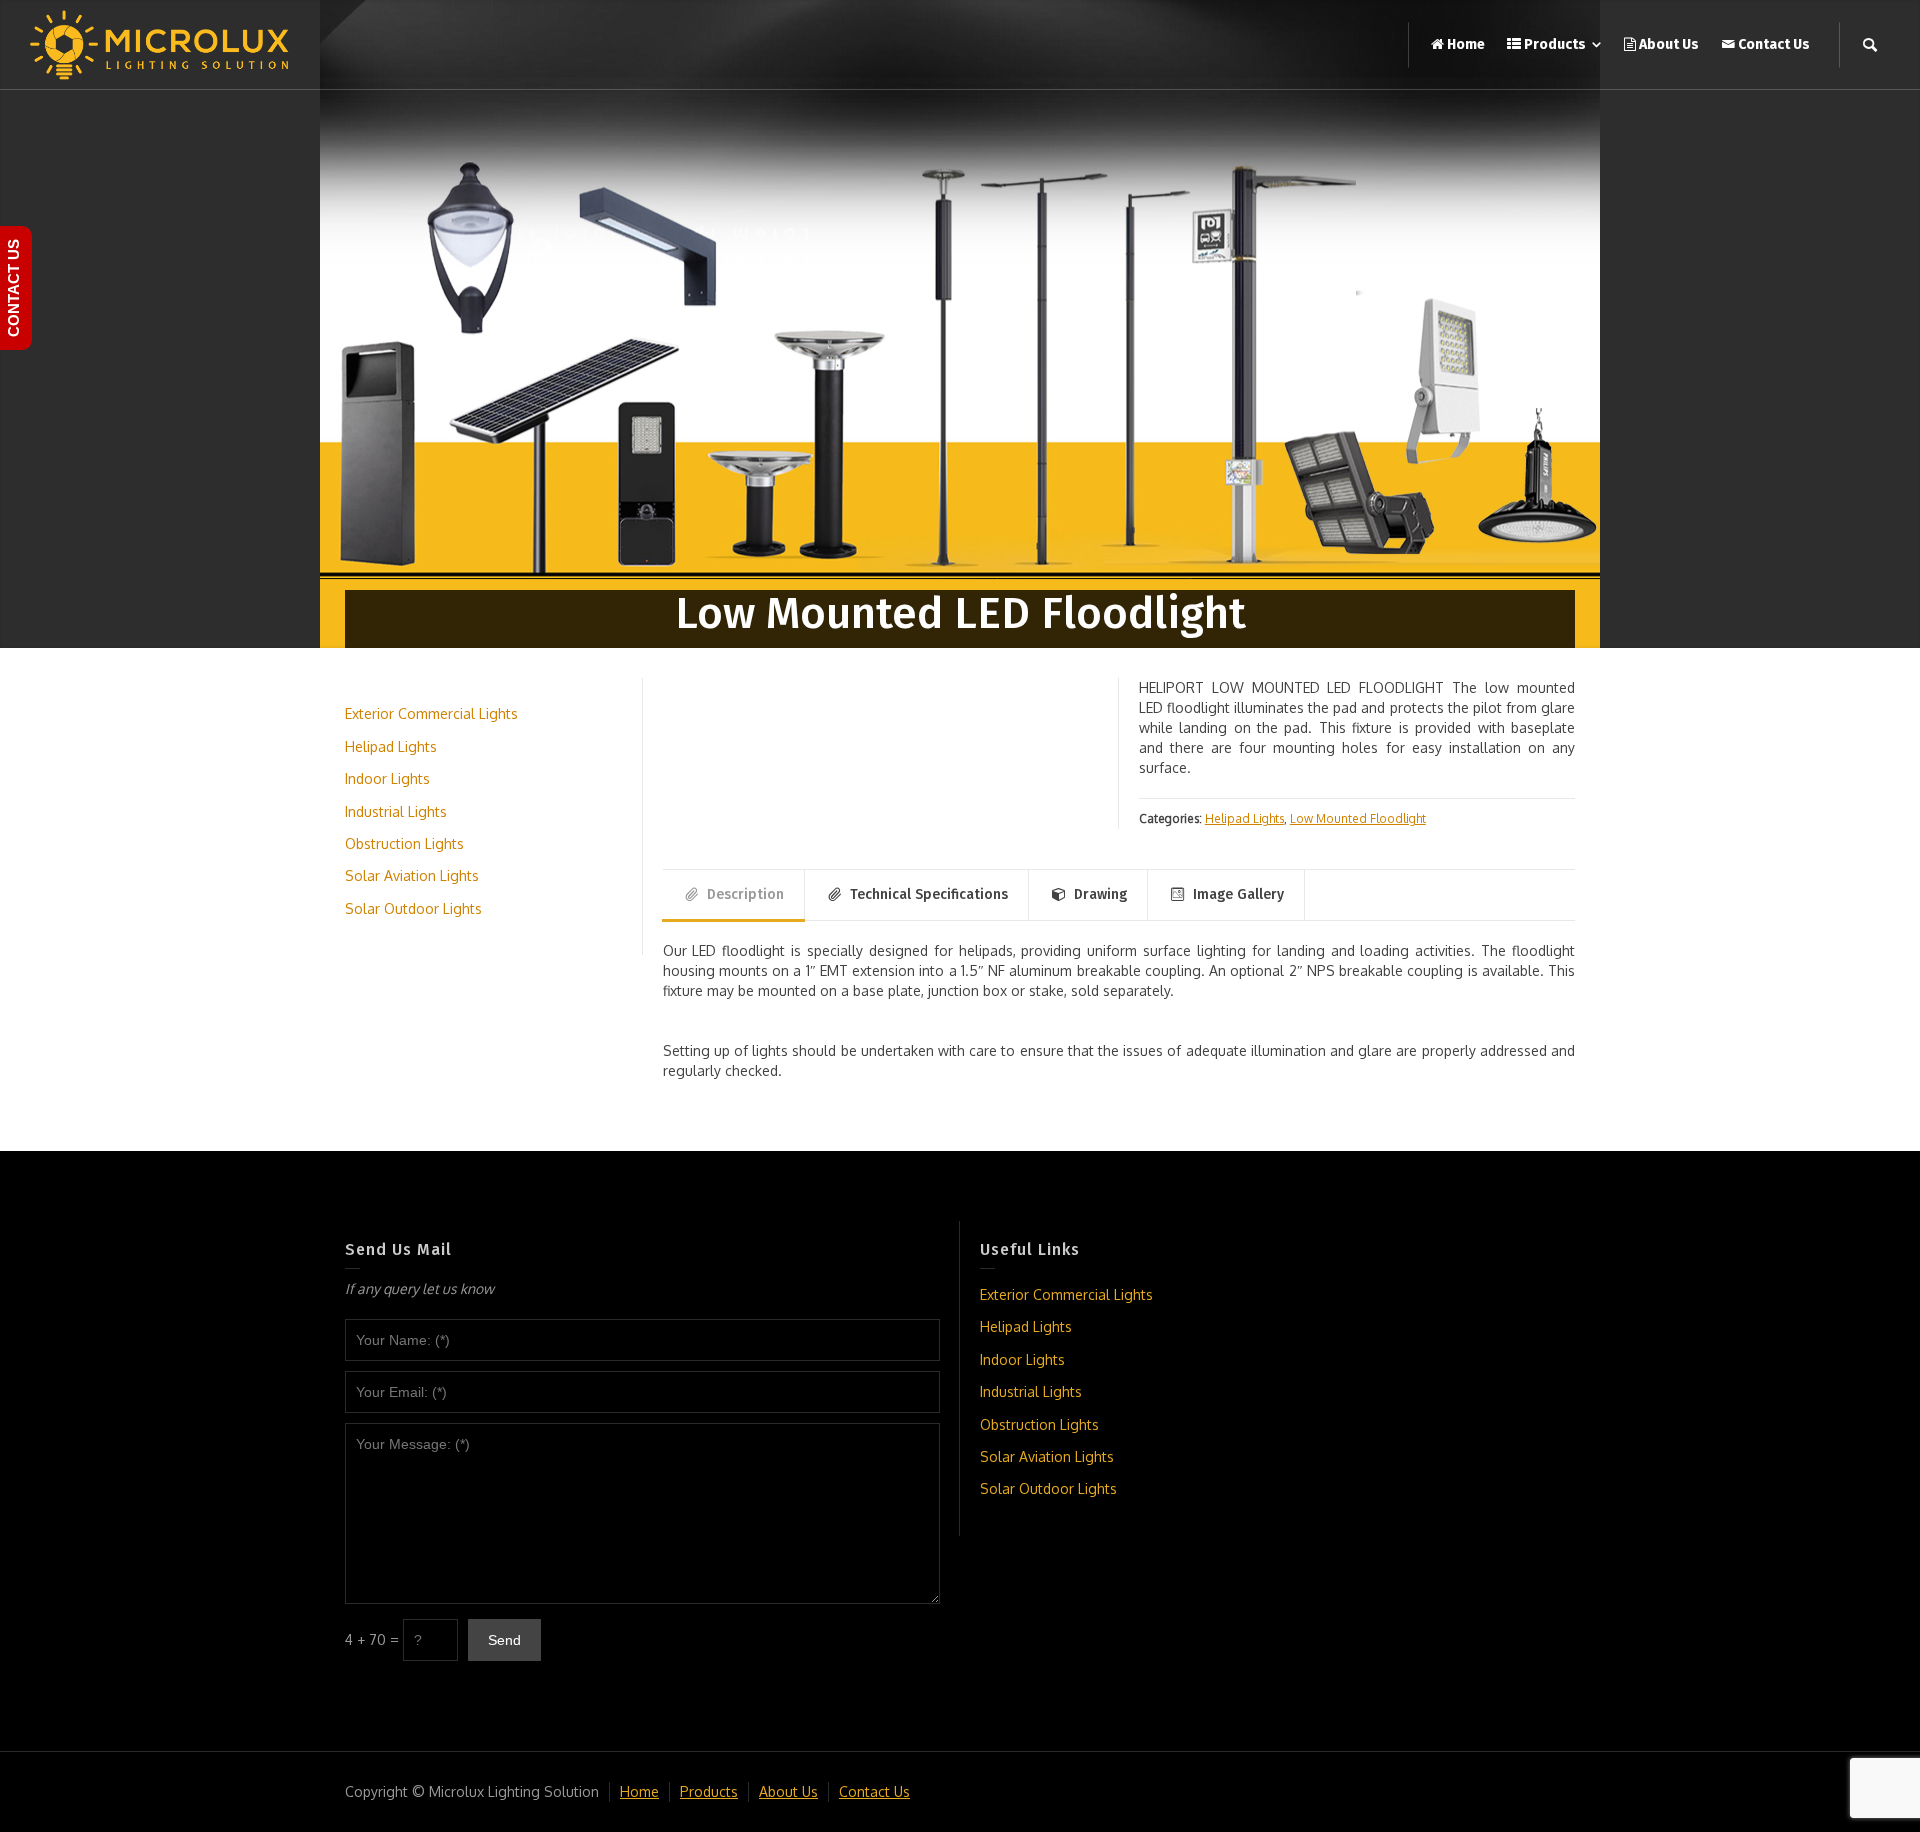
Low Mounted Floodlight (1358, 818)
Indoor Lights (387, 778)
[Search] (1870, 45)
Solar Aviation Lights (412, 875)
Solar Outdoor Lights (413, 908)
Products (709, 1791)
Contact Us (874, 1791)
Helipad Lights (1244, 818)
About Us (788, 1791)
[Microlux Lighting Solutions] (160, 43)
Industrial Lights (396, 811)
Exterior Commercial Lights (431, 713)
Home (639, 1791)
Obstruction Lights (404, 843)
